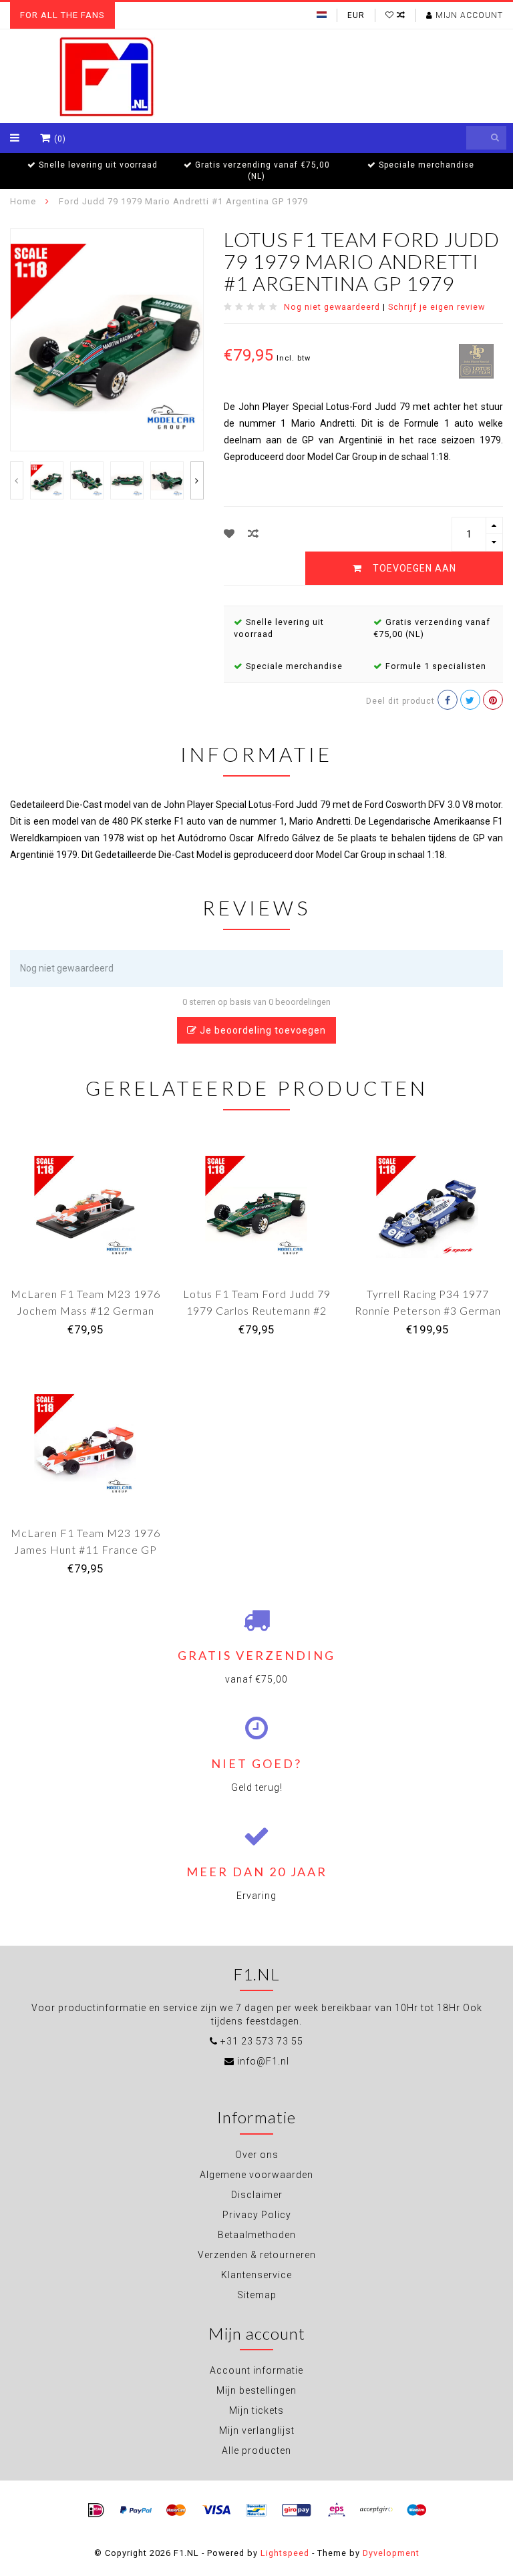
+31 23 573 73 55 (262, 2041)
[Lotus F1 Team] (476, 360)
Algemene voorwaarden (256, 2175)
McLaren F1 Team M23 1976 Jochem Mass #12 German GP (85, 1310)
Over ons (257, 2155)
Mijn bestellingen (256, 2390)
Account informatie (256, 2370)
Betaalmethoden (257, 2235)
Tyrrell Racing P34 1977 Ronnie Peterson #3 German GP (428, 1310)
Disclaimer (257, 2195)
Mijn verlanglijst (257, 2430)
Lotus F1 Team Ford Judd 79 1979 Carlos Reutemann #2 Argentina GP (257, 1310)
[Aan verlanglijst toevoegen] (229, 534)
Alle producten (256, 2450)
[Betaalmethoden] (96, 2511)
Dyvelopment (391, 2553)
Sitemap (257, 2295)
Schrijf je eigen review (437, 307)
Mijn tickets (256, 2410)
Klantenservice (256, 2275)
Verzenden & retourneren (257, 2255)
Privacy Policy (257, 2215)
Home (23, 201)
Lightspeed (285, 2553)
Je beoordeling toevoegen (262, 1030)
